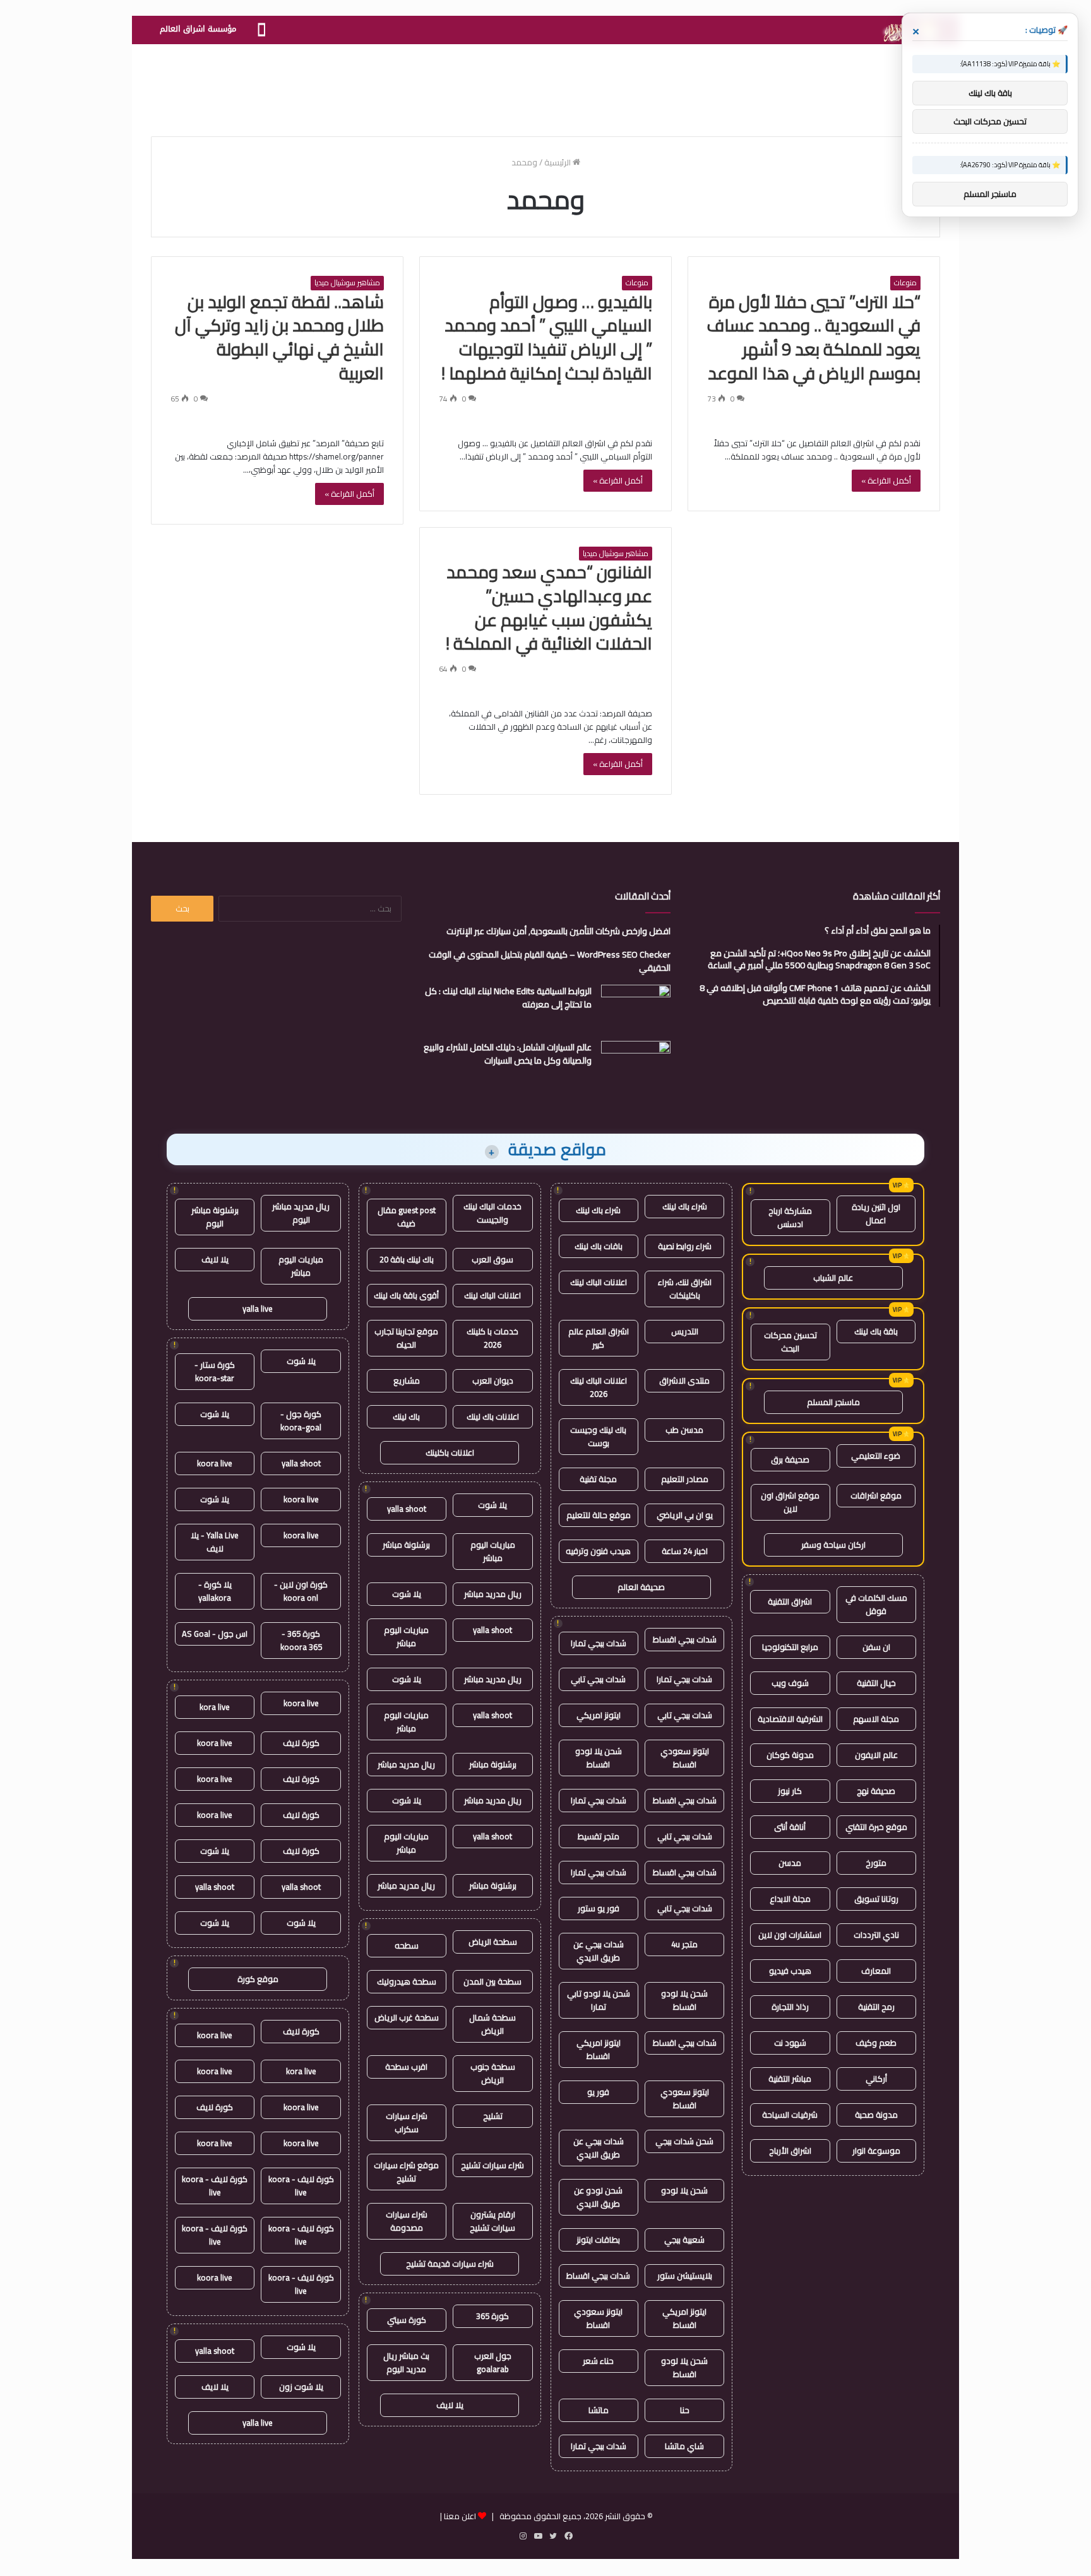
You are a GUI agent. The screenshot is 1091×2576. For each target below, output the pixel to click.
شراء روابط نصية (685, 1246)
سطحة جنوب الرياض (493, 2073)
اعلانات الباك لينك (599, 1282)
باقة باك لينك (876, 1331)
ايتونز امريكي (599, 1715)
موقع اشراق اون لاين (790, 1502)
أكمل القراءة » (886, 480)
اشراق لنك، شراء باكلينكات (685, 1289)
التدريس (685, 1331)
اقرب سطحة (406, 2067)
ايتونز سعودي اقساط (685, 1758)
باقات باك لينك (599, 1246)
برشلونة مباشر (406, 1545)
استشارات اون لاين (790, 1935)
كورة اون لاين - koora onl (301, 1591)
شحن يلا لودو (684, 2190)
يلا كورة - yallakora (215, 1591)
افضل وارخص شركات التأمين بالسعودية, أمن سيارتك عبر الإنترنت (558, 931)
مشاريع (407, 1380)
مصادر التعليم (685, 1479)
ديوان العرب (493, 1380)
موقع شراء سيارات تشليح (406, 2172)
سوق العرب (492, 1259)
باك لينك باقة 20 (407, 1259)
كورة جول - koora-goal (301, 1421)
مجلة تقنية (598, 1479)
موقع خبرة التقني (876, 1827)
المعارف (876, 1971)
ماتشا (599, 2410)
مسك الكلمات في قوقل (876, 1604)
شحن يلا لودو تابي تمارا (599, 2000)
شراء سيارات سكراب (407, 2122)
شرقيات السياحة (790, 2115)
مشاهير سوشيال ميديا (347, 283)
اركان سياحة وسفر (833, 1545)
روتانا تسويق (876, 1899)
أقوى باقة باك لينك (406, 1295)
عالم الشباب (833, 1278)
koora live (215, 1463)
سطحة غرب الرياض (407, 2017)
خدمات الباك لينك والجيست (492, 1213)
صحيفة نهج (876, 1791)
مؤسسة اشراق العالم (198, 29)
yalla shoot (407, 1509)
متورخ (876, 1863)
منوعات (905, 283)
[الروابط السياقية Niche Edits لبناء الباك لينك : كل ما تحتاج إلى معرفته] (636, 1008)
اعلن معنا (460, 2516)
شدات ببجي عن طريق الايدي (599, 1951)
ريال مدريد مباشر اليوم (301, 1213)
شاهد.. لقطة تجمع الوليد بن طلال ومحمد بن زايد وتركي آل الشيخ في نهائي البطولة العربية (279, 337)
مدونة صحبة (876, 2115)
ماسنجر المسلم (833, 1402)
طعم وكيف (876, 2043)
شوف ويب (790, 1683)
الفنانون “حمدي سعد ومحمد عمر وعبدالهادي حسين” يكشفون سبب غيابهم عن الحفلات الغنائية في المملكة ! (549, 608)
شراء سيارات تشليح (492, 2165)
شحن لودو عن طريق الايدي (598, 2197)
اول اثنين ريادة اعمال (876, 1214)
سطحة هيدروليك (407, 1981)
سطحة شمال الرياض (492, 2024)
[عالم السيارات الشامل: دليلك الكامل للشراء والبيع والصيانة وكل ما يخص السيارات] (636, 1065)
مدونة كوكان (790, 1755)
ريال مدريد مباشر (493, 1594)
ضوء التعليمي (876, 1456)
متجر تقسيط (599, 1836)
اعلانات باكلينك (450, 1452)
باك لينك (406, 1416)
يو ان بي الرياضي (685, 1515)
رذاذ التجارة (790, 2007)
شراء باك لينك (685, 1206)
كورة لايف (301, 1743)
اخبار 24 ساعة (685, 1551)
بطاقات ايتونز (598, 2240)
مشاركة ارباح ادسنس (790, 1217)
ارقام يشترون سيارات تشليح (492, 2221)
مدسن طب (684, 1430)
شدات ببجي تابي (598, 1679)
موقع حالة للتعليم (599, 1515)
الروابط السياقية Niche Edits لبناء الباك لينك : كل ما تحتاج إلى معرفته (508, 998)
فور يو (598, 2092)
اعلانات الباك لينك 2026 (599, 1387)
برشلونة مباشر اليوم (215, 1217)
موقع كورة (258, 1979)
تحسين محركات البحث (790, 1342)
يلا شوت (492, 1505)
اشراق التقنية (790, 1601)
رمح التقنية (876, 2007)
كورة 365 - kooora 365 (301, 1640)
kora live (215, 1707)
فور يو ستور (599, 1908)
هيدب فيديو (790, 1971)
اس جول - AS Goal (215, 1634)
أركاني (876, 2079)
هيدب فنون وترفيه (598, 1551)
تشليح (493, 2116)
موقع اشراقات (876, 1495)
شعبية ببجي (684, 2240)
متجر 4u (684, 1944)
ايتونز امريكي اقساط (599, 2049)
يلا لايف (450, 2405)
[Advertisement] (545, 85)
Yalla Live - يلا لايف (215, 1542)
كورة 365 (492, 2316)
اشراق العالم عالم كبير (599, 1338)
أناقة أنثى (790, 1827)
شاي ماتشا (684, 2446)
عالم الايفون (876, 1755)
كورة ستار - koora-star (215, 1371)
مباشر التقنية (790, 2079)
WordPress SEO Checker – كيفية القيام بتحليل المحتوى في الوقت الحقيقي (550, 961)
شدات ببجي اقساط (685, 1639)
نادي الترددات (876, 1935)
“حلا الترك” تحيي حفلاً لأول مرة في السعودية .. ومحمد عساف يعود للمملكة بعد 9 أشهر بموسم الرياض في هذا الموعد (814, 337)
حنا (685, 2410)
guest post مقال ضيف (407, 1217)
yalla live (258, 1309)
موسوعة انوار (876, 2151)
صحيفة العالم (641, 1587)
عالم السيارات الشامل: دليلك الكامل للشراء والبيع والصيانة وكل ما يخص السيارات (508, 1054)
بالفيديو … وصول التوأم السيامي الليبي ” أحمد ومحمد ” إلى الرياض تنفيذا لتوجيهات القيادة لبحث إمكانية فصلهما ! (547, 337)
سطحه (407, 1945)
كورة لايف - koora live (301, 2186)
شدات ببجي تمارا (599, 1643)
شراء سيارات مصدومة (407, 2221)
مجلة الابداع (790, 1899)
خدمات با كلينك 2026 (492, 1338)
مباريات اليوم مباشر (493, 1551)
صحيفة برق (790, 1459)
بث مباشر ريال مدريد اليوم (406, 2362)
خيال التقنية (876, 1683)
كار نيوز (790, 1791)
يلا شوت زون (301, 2387)
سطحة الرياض (493, 1942)
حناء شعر (598, 2361)
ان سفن (876, 1647)
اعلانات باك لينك (493, 1416)
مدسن (790, 1863)
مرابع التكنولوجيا (790, 1647)
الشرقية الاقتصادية (790, 1719)
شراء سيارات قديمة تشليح (450, 2264)
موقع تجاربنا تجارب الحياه (406, 1338)
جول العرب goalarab (493, 2362)
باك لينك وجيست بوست (598, 1436)
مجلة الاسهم (876, 1719)
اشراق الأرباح (790, 2151)
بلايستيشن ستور (685, 2276)
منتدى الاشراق (684, 1380)
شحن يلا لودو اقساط (599, 1758)
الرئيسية (558, 162)
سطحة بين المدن (492, 1981)
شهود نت (790, 2043)
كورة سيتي (407, 2320)
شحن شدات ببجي (684, 2141)
